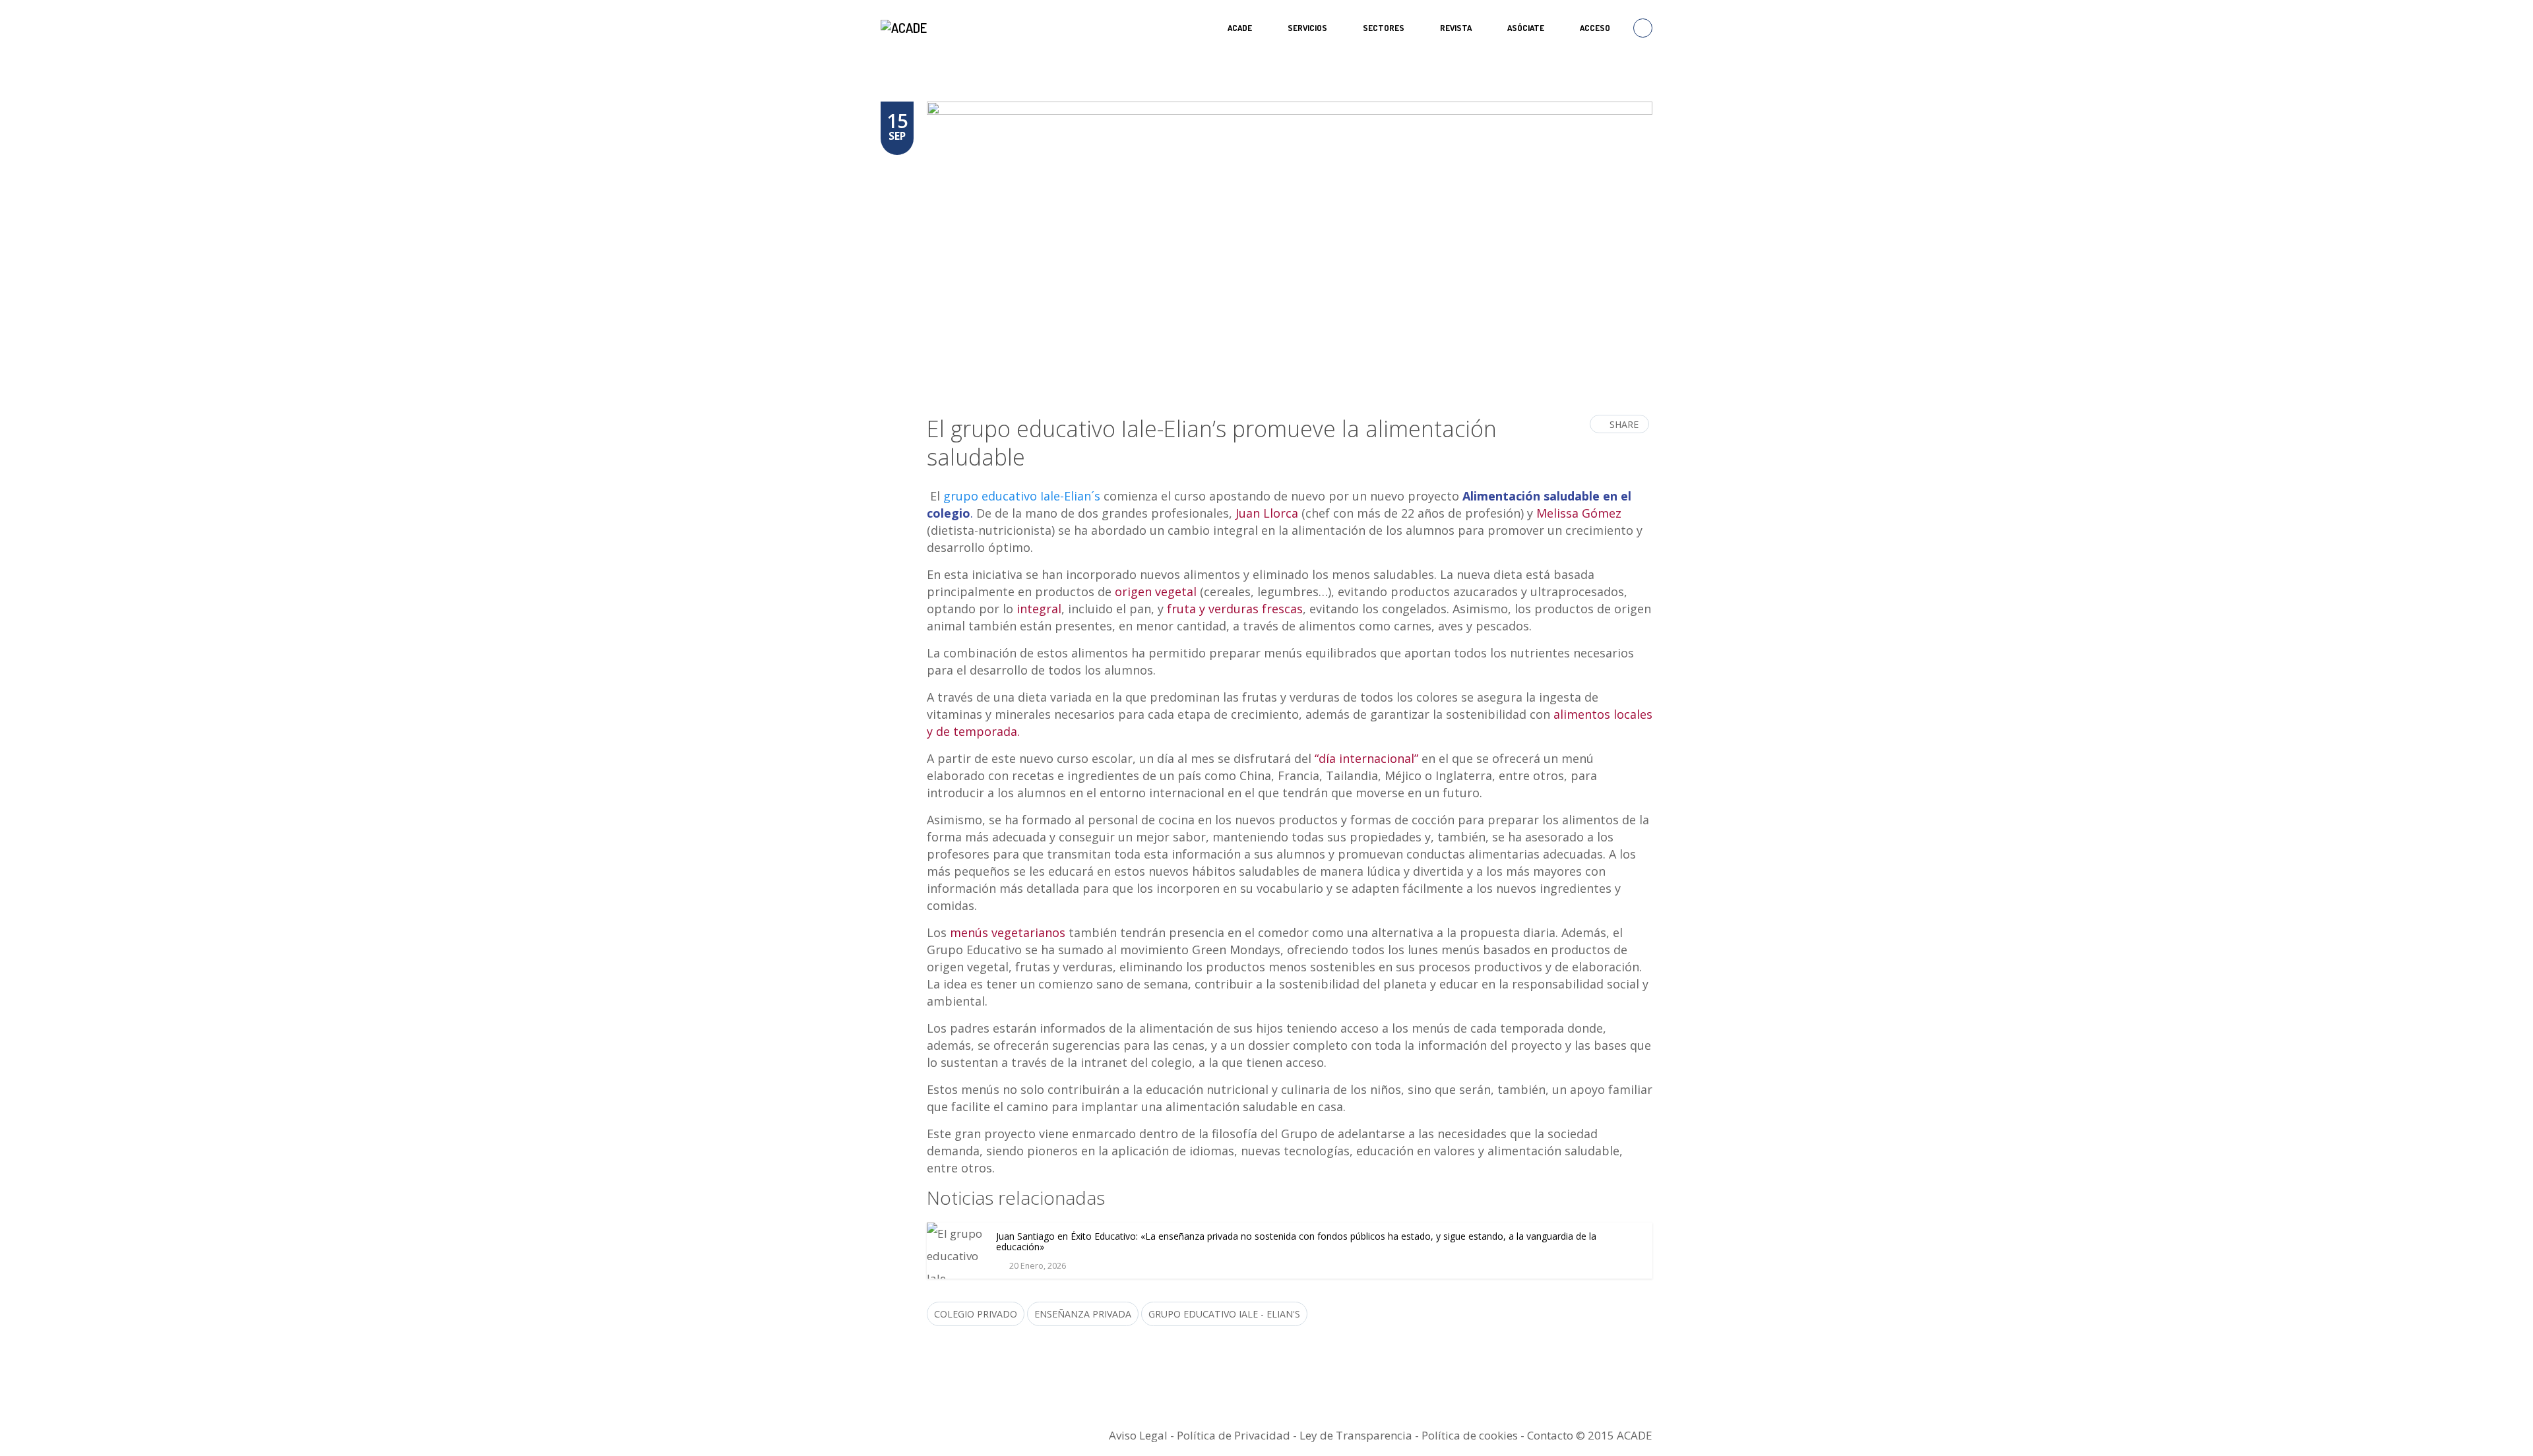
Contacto (1550, 1435)
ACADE (1240, 28)
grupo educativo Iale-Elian (1017, 496)
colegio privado (976, 1314)
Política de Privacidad (1234, 1435)
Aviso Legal (1138, 1435)
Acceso (1595, 28)
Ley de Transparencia (1357, 1435)
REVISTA (1456, 28)
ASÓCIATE (1526, 28)
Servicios (1307, 28)
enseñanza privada (1083, 1314)
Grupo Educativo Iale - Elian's (1224, 1314)
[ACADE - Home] (905, 28)
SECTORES (1384, 28)
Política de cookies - (1474, 1435)
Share (1624, 424)
